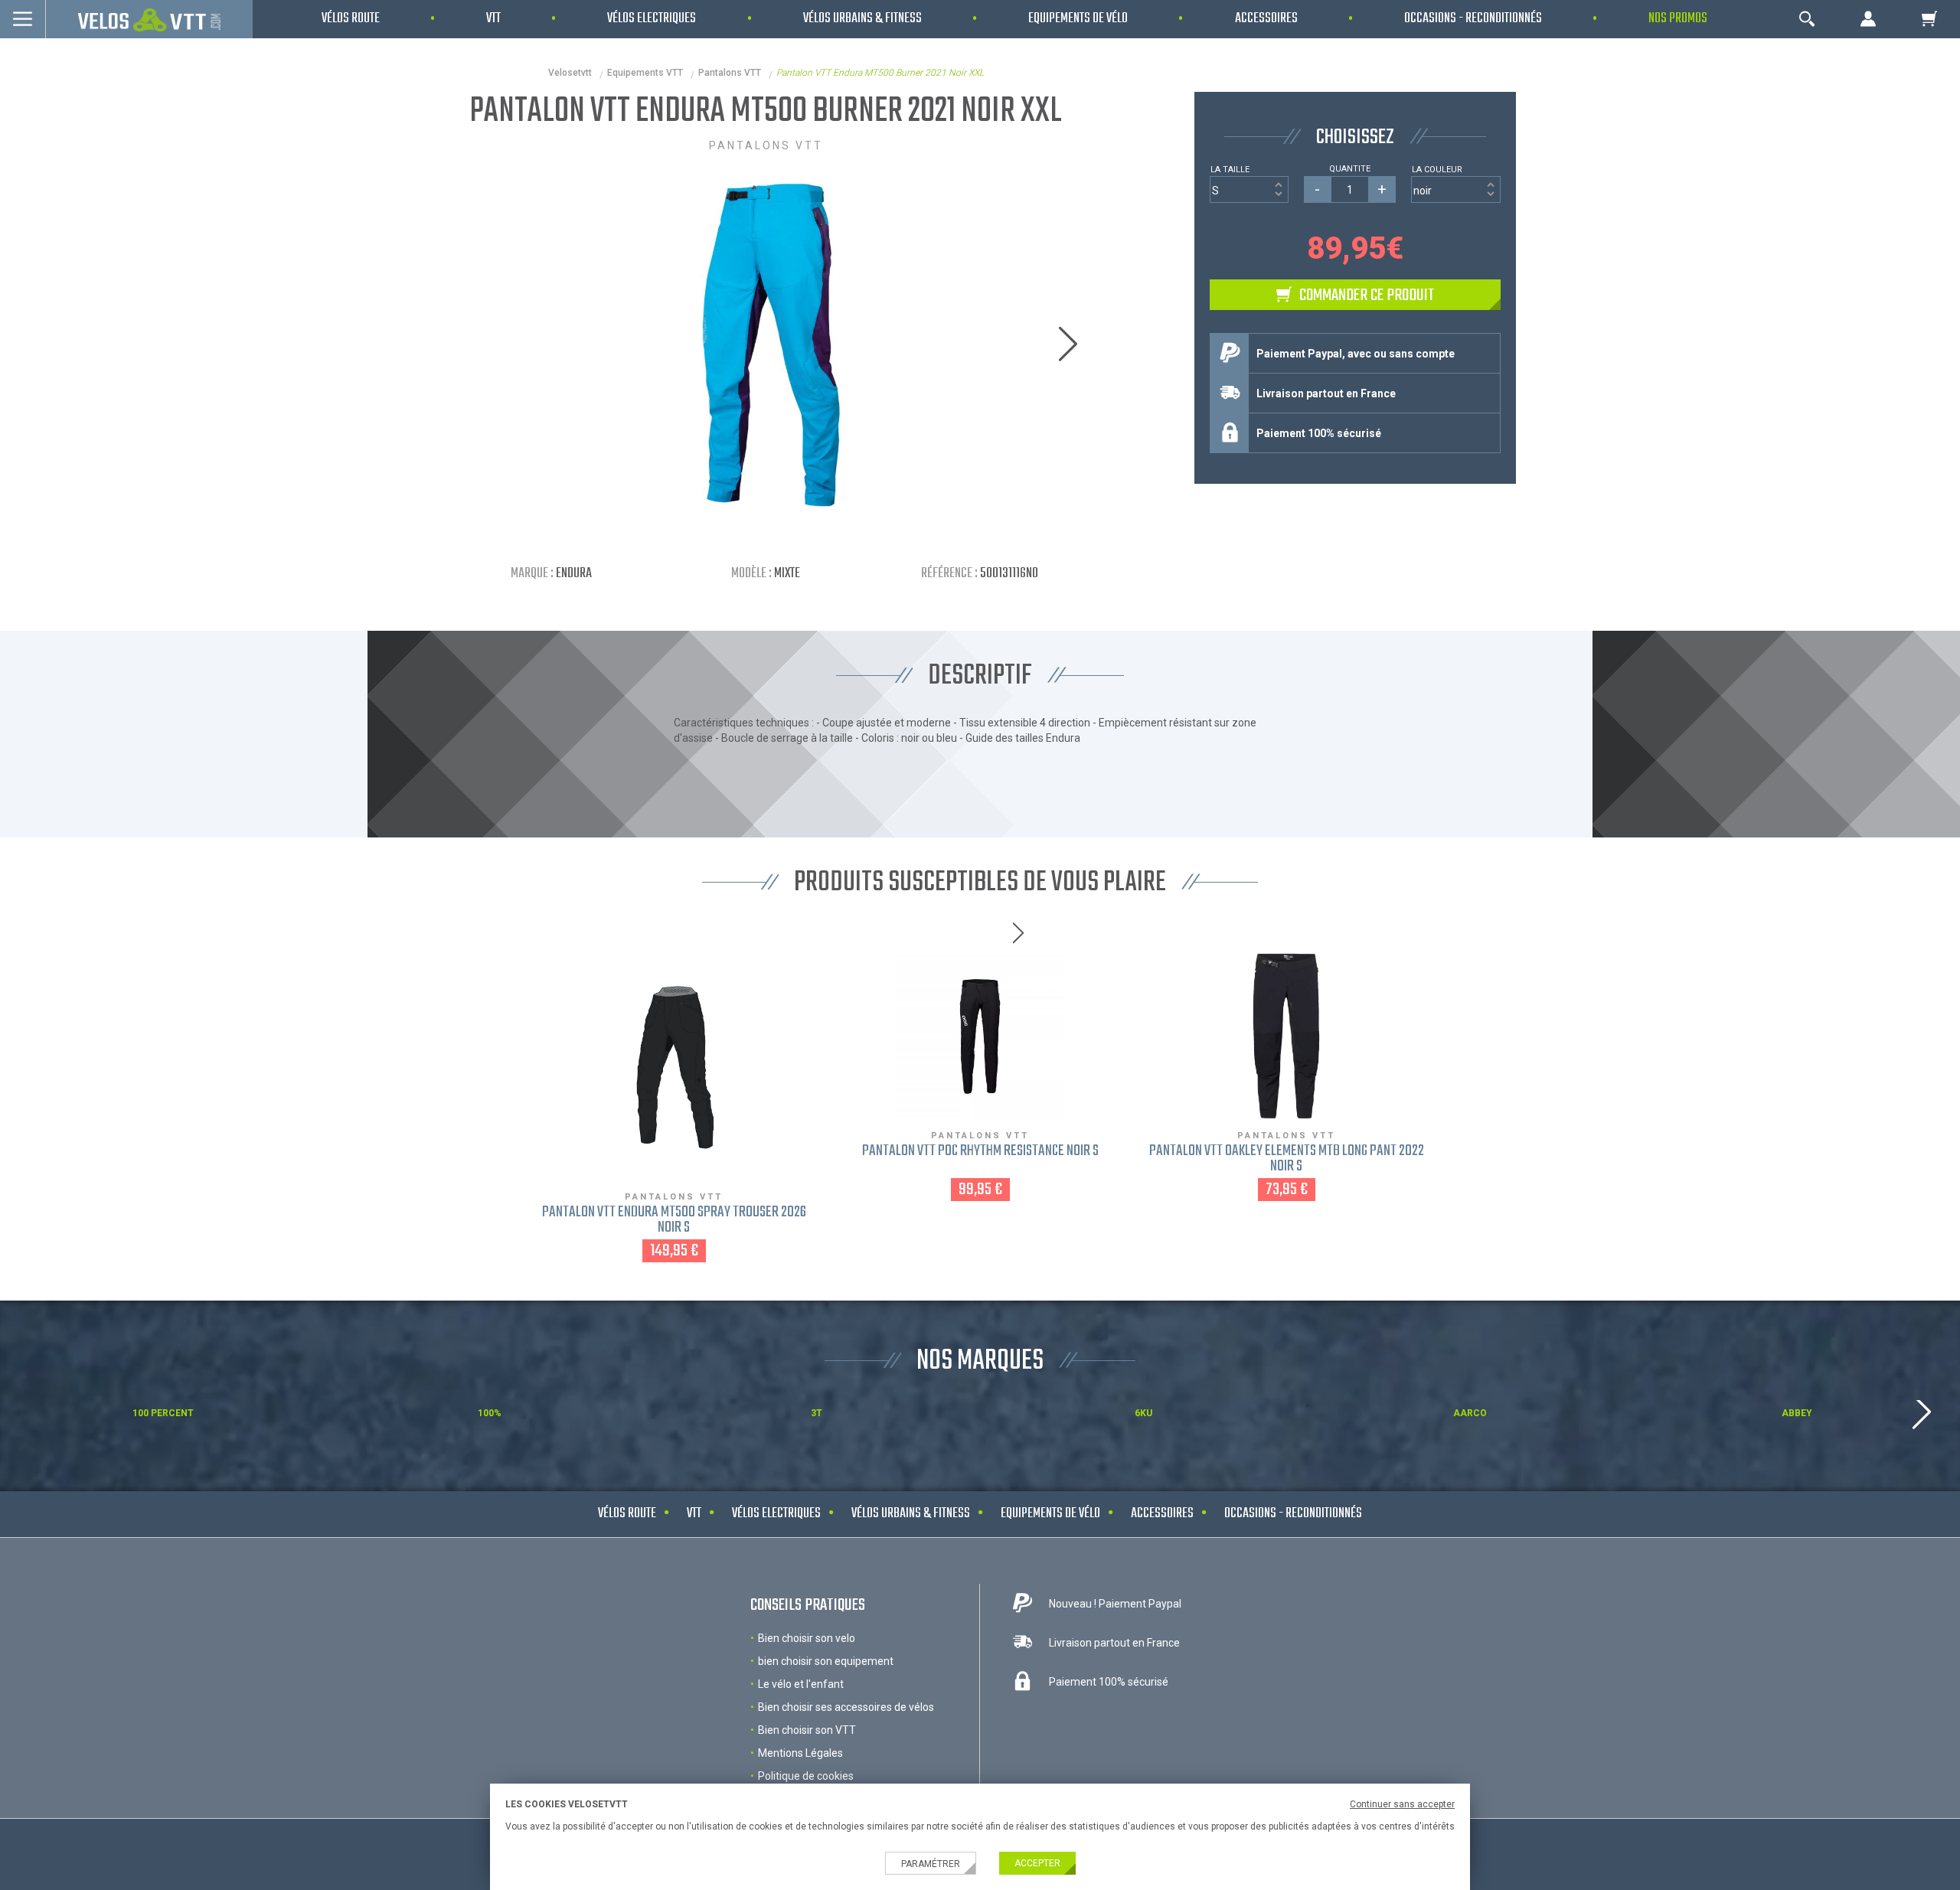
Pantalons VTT (730, 73)
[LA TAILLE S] (1249, 189)
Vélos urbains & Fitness (911, 1514)
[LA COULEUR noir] (1456, 189)
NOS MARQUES (980, 1361)
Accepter (1037, 1863)
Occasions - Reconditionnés (1293, 1514)
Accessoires (1162, 1514)
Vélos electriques (776, 1514)
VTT (694, 1514)
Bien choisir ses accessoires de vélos (846, 1707)
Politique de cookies (806, 1776)
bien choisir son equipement (826, 1661)
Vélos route (627, 1514)
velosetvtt (570, 73)
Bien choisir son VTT (807, 1730)
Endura (574, 574)
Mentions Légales (800, 1753)
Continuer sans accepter (1402, 1804)
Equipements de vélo (1050, 1514)
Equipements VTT (645, 73)
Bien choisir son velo (807, 1638)
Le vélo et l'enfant (801, 1684)
